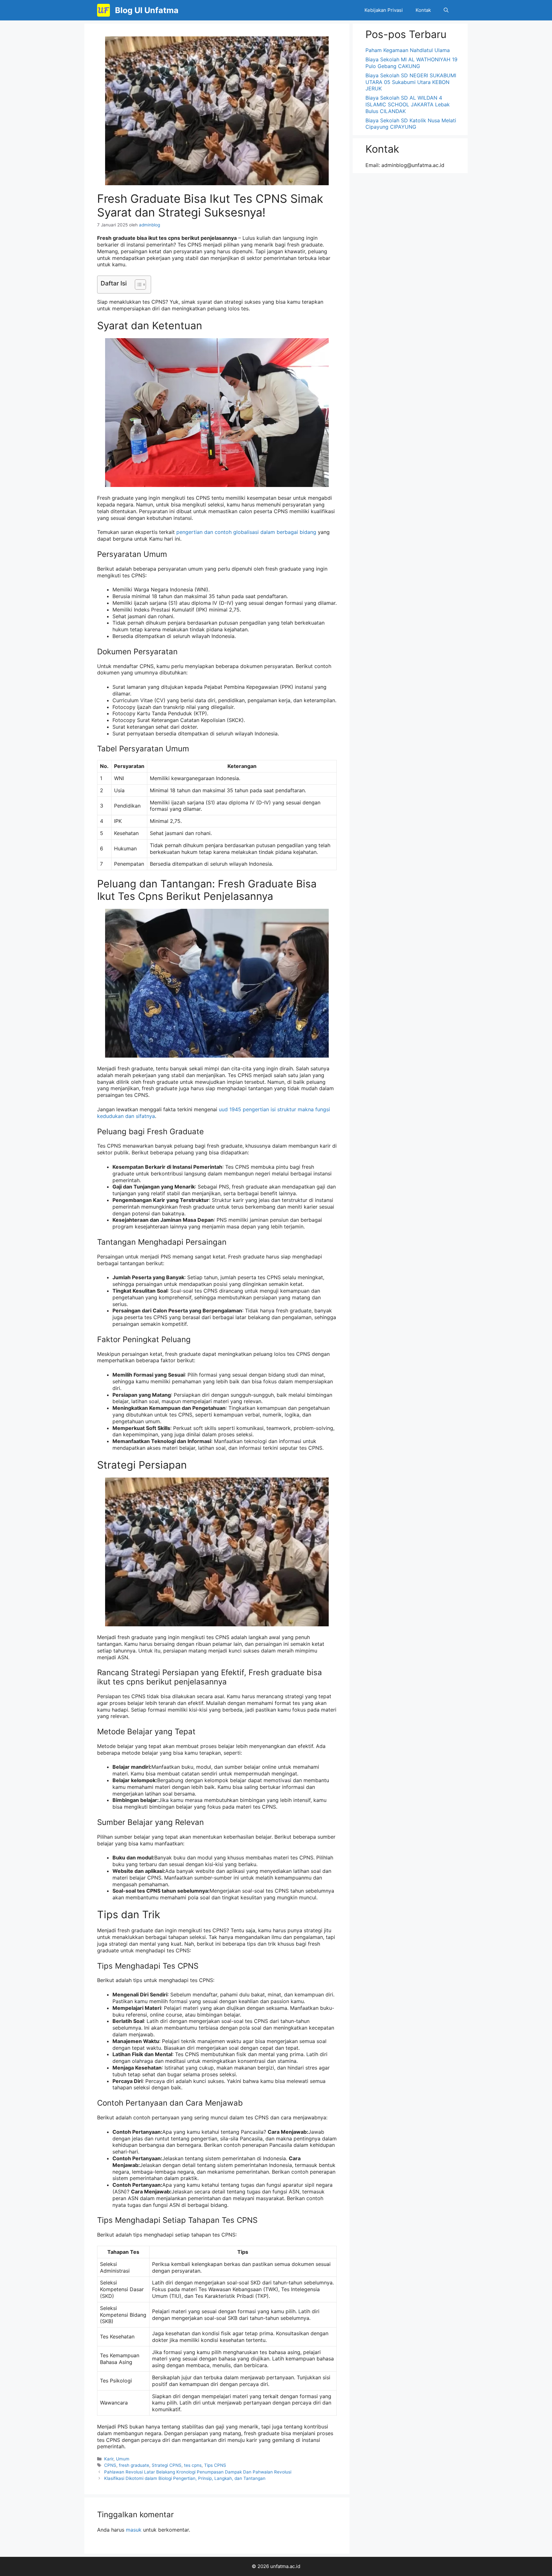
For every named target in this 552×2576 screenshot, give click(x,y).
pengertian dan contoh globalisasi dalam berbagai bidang (246, 532)
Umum (123, 2459)
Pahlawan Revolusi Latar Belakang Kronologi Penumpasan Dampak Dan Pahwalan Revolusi (198, 2472)
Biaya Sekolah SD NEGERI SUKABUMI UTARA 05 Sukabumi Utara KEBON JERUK (411, 82)
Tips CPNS (215, 2465)
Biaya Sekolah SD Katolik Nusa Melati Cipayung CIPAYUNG (411, 124)
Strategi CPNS (167, 2465)
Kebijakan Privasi (384, 10)
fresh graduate (134, 2465)
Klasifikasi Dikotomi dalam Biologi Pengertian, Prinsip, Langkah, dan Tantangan (185, 2478)
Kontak (423, 10)
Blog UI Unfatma (147, 10)
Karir (109, 2459)
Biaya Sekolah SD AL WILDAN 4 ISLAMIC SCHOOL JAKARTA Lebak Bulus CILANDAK (408, 104)
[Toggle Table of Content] (137, 285)
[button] (446, 10)
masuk (134, 2530)
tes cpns (193, 2465)
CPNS (110, 2465)
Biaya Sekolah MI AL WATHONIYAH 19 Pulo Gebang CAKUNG (411, 63)
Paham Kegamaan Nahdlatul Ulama (408, 50)
